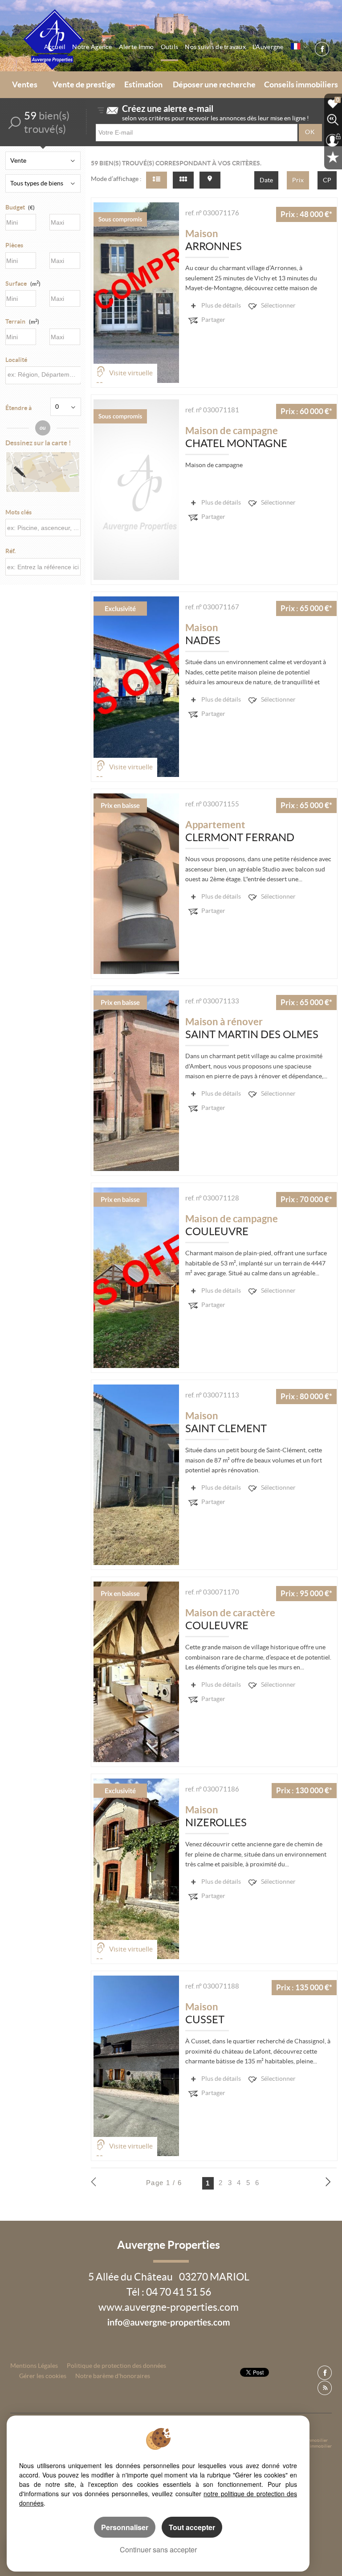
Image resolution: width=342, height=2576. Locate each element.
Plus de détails (221, 305)
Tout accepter (192, 2527)
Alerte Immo (136, 47)
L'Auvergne (268, 47)
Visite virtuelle (131, 373)
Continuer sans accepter (158, 2549)
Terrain (22, 321)
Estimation (143, 85)
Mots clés (18, 512)
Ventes (25, 85)
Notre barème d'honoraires (113, 2376)
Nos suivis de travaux (215, 47)
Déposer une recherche (214, 85)
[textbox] (43, 375)
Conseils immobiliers (301, 85)
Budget (15, 207)
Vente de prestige (84, 85)
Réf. (10, 551)
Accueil (55, 47)
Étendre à (18, 408)
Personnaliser (125, 2527)
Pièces (14, 245)
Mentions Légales (34, 2366)
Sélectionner (278, 305)
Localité (16, 360)
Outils (170, 47)
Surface (23, 283)
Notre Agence (92, 47)
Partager (213, 320)
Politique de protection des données (116, 2366)
